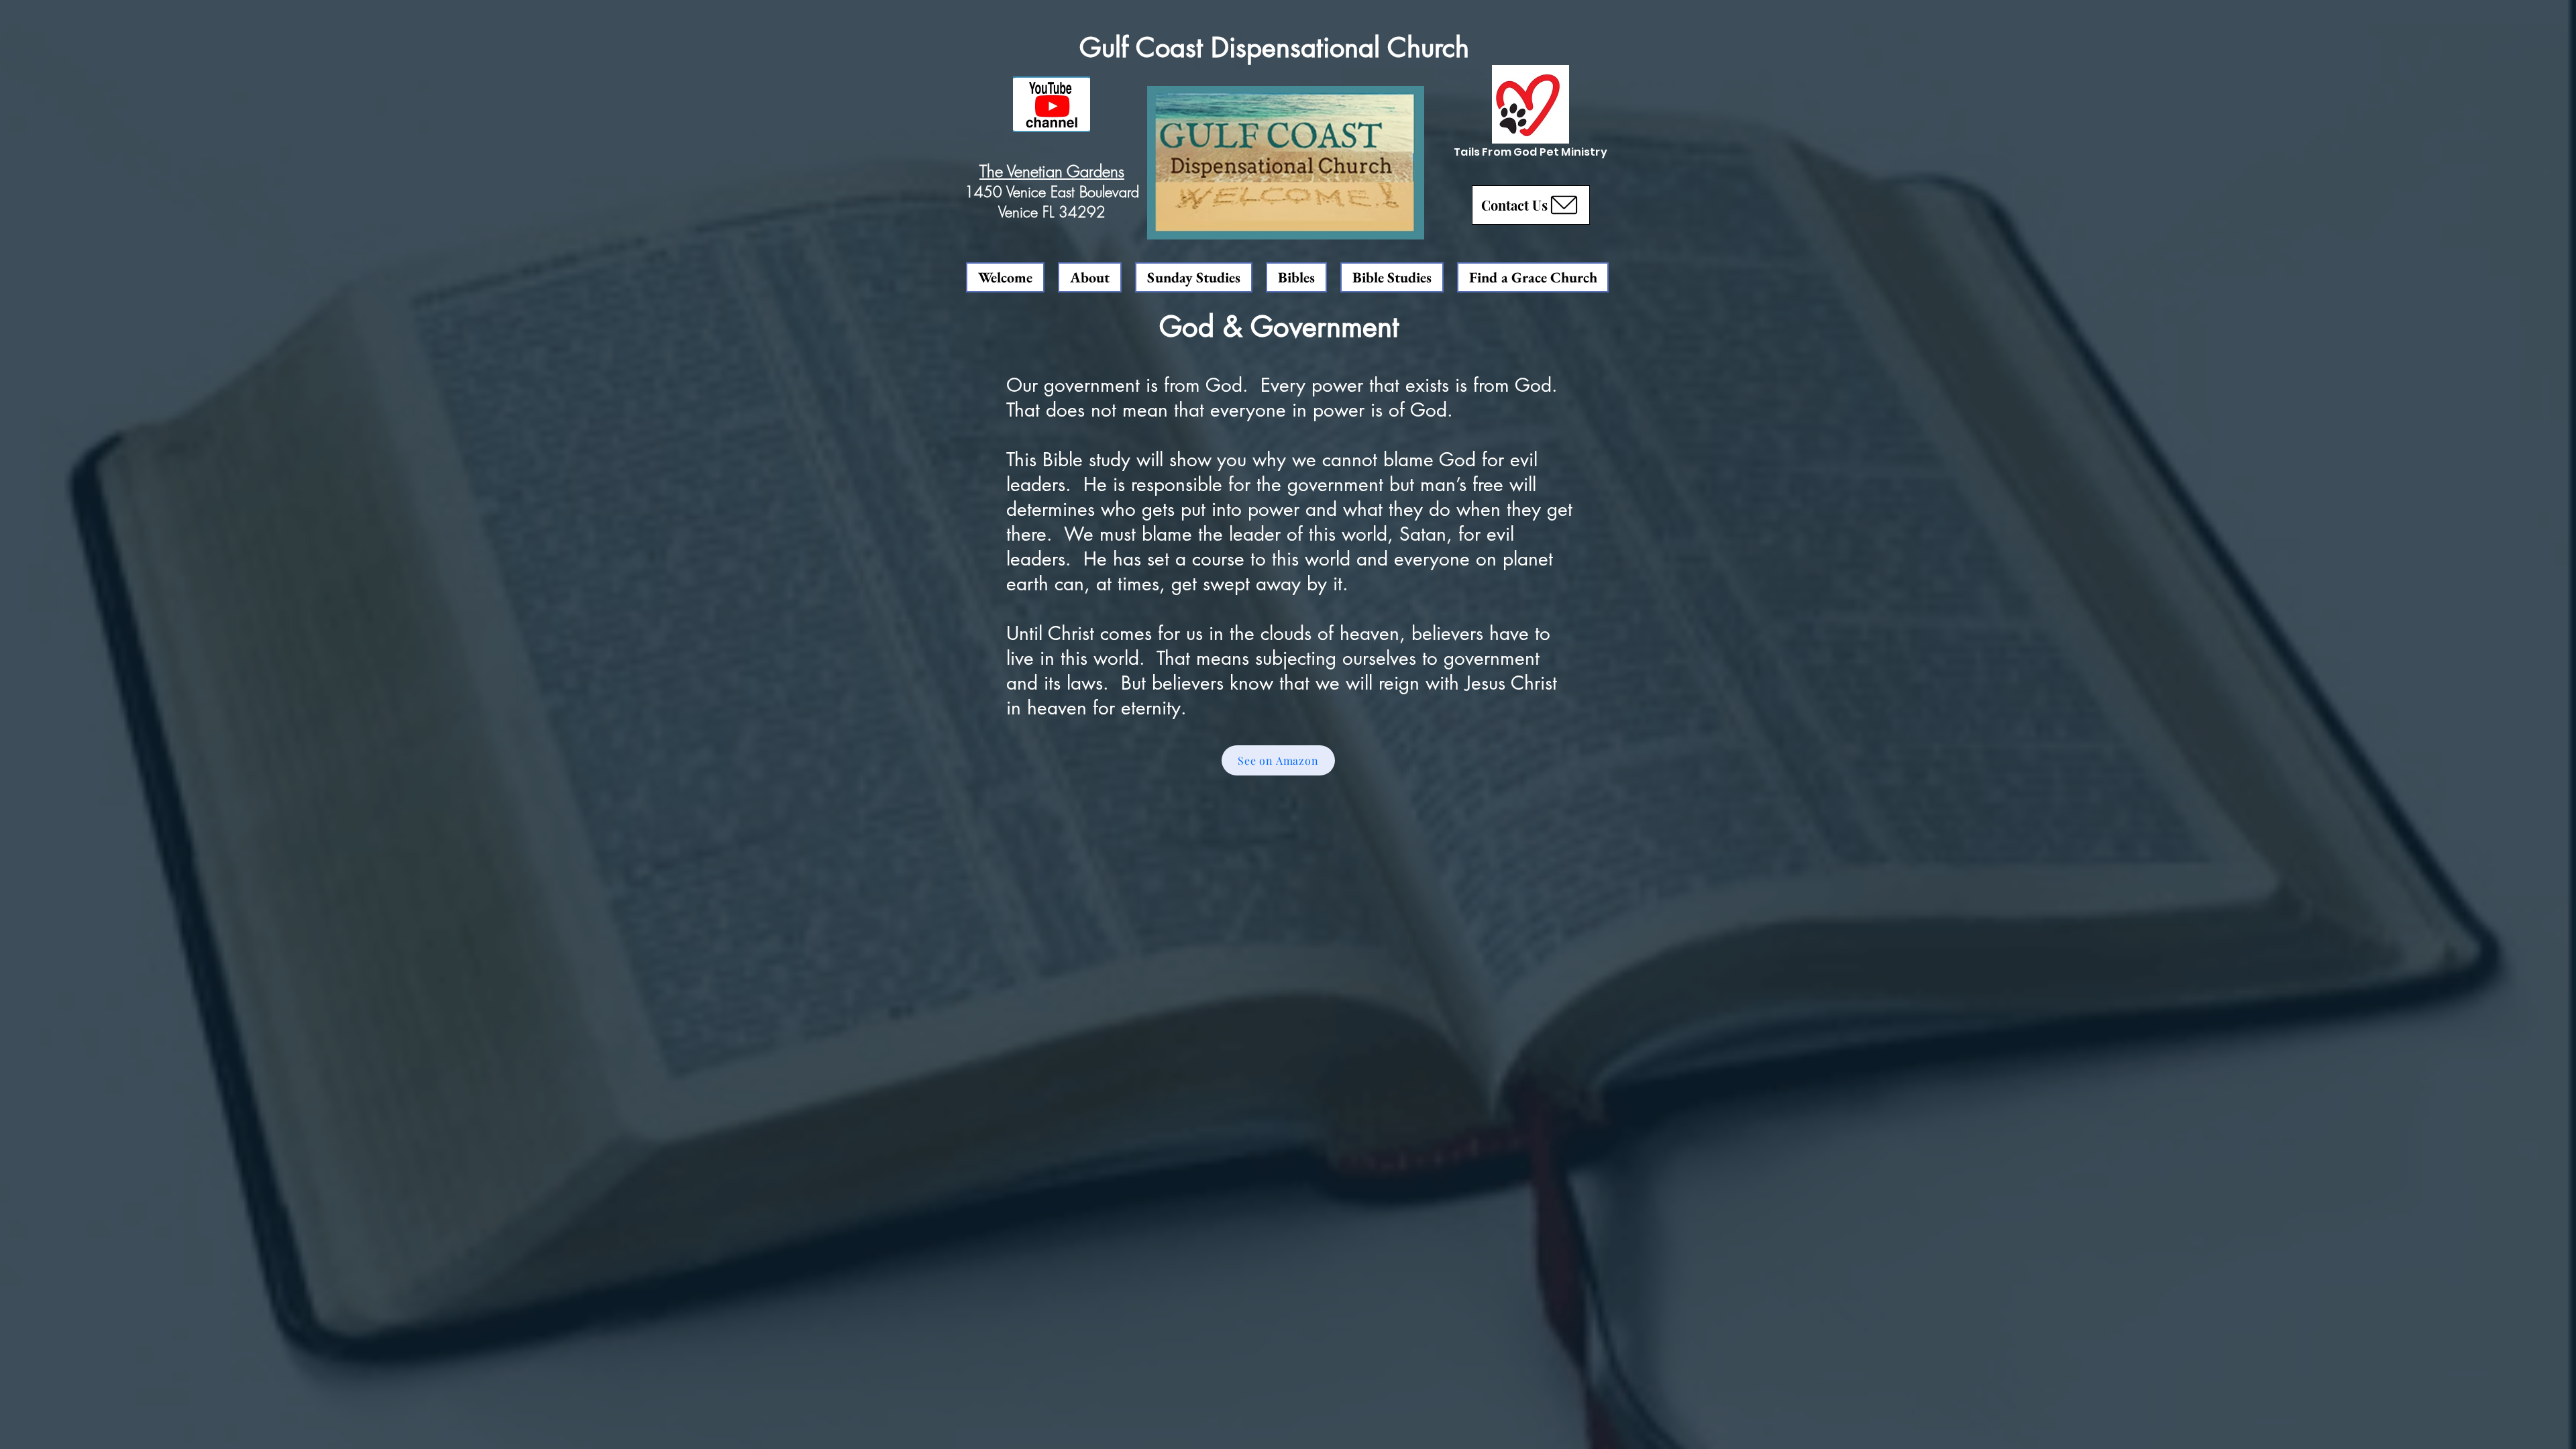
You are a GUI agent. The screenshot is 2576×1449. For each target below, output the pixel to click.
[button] (1531, 205)
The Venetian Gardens (1052, 171)
